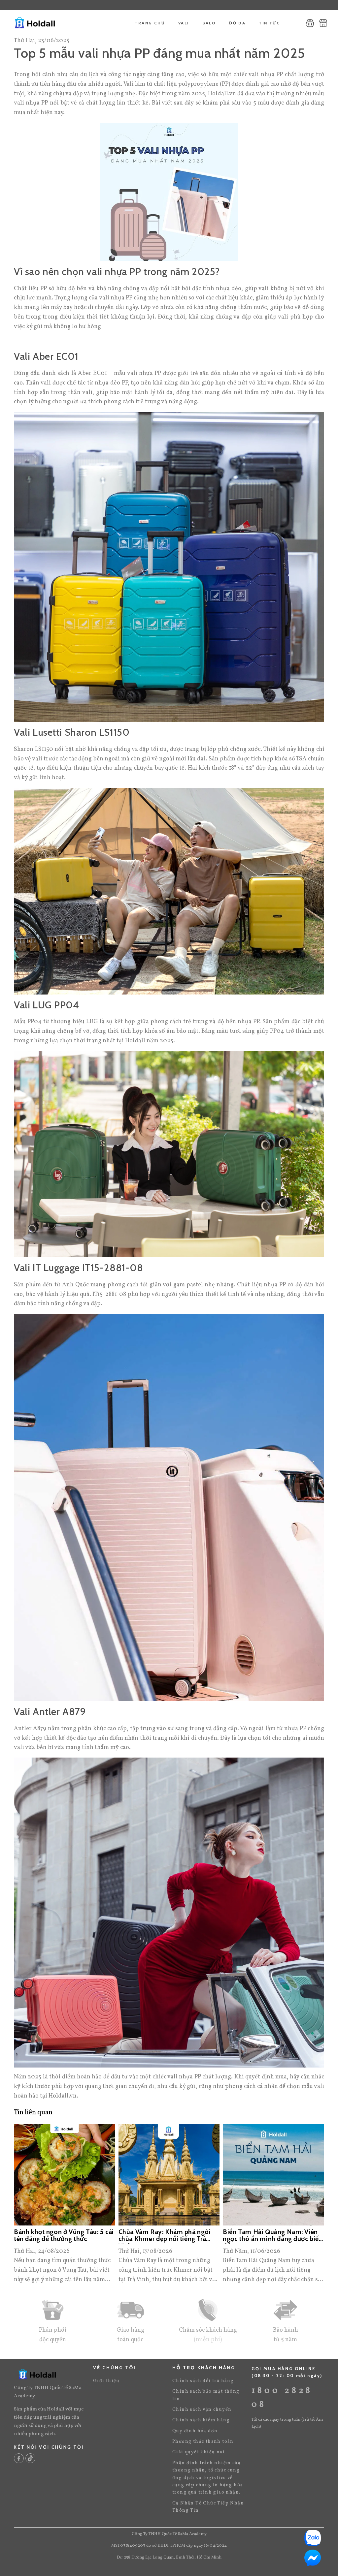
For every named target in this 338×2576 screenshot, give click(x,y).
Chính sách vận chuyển (202, 2410)
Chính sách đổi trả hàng (203, 2381)
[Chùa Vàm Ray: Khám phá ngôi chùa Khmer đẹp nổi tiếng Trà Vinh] (169, 2175)
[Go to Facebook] (19, 2458)
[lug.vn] (42, 23)
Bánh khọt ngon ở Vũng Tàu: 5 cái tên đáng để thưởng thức (64, 2236)
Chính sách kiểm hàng (201, 2420)
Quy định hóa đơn (195, 2431)
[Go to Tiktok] (30, 2458)
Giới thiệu (106, 2381)
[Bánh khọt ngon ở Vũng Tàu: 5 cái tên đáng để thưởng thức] (65, 2175)
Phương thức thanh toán (203, 2442)
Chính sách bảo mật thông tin (206, 2395)
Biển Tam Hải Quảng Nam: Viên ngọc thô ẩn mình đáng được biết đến (272, 2236)
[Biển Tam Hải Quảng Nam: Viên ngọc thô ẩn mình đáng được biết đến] (273, 2175)
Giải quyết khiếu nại (199, 2452)
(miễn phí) (208, 2340)
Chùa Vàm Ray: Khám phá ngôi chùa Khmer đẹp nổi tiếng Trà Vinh (165, 2236)
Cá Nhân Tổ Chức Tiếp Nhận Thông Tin (208, 2507)
